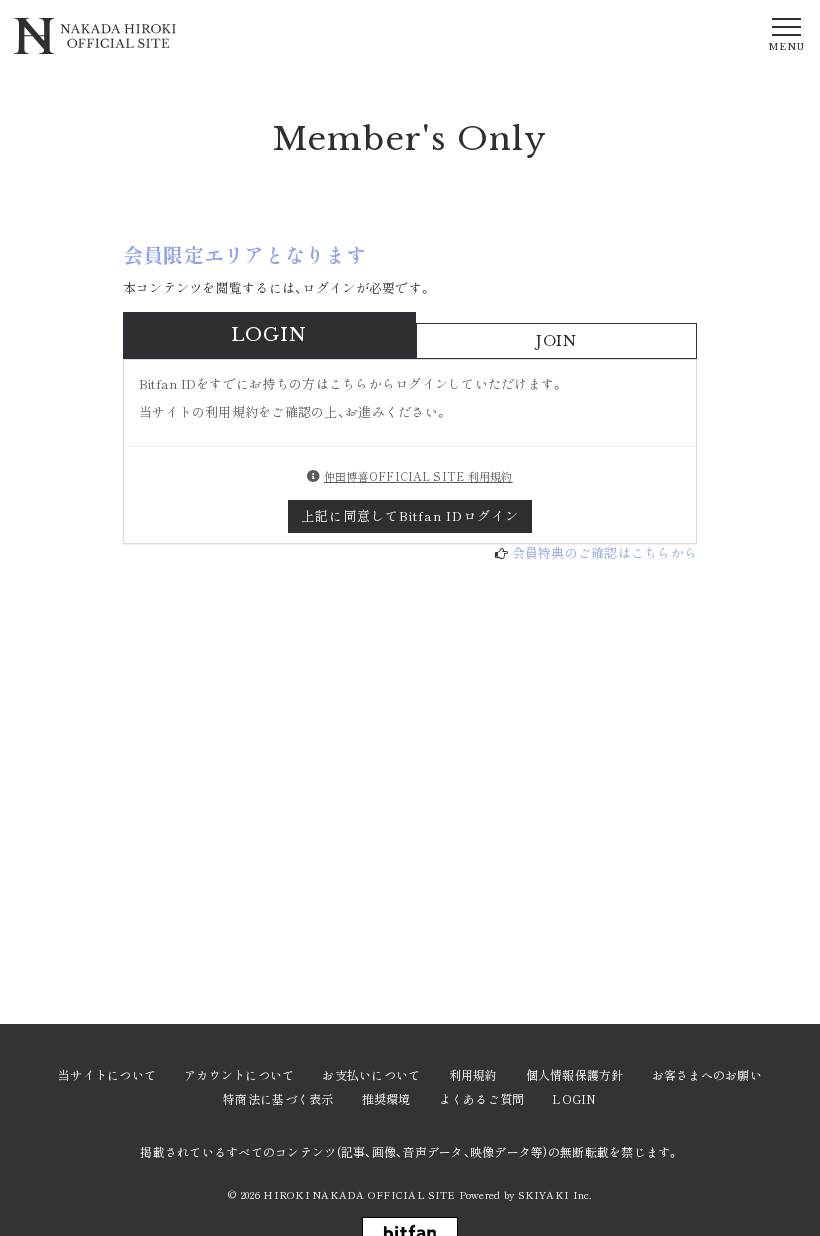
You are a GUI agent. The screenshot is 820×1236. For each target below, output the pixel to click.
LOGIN (574, 1098)
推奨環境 (386, 1098)
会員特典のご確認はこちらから (605, 552)
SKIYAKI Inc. (554, 1194)
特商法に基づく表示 (278, 1098)
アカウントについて (239, 1074)
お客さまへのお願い (707, 1074)
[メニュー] (786, 33)
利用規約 (473, 1074)
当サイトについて (107, 1074)
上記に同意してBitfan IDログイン (410, 515)
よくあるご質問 (482, 1098)
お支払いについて (371, 1074)
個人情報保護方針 (575, 1074)
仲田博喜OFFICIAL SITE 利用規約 (418, 476)
